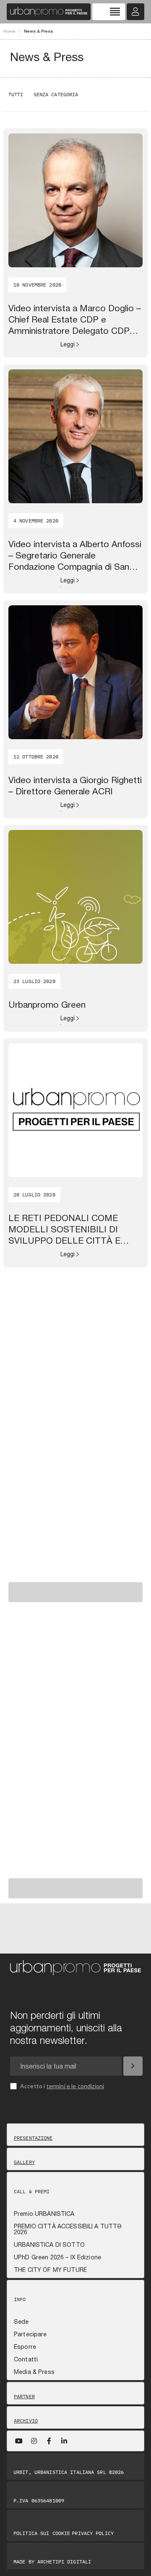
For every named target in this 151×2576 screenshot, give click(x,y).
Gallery (24, 2162)
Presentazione (33, 2138)
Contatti (26, 2359)
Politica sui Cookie (42, 2533)
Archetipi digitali (64, 2562)
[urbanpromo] (49, 12)
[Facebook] (49, 2441)
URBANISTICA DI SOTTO (49, 2245)
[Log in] (135, 12)
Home (9, 31)
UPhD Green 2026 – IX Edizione (57, 2257)
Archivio (26, 2421)
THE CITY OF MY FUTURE (50, 2270)
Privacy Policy (93, 2533)
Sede (21, 2322)
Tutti (16, 94)
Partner (24, 2397)
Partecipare (30, 2334)
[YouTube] (19, 2441)
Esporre (25, 2347)
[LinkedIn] (64, 2441)
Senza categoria (56, 94)
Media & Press (34, 2372)
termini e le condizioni (75, 2086)
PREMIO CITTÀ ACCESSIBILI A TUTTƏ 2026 (68, 2229)
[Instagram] (34, 2441)
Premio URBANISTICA (44, 2214)
